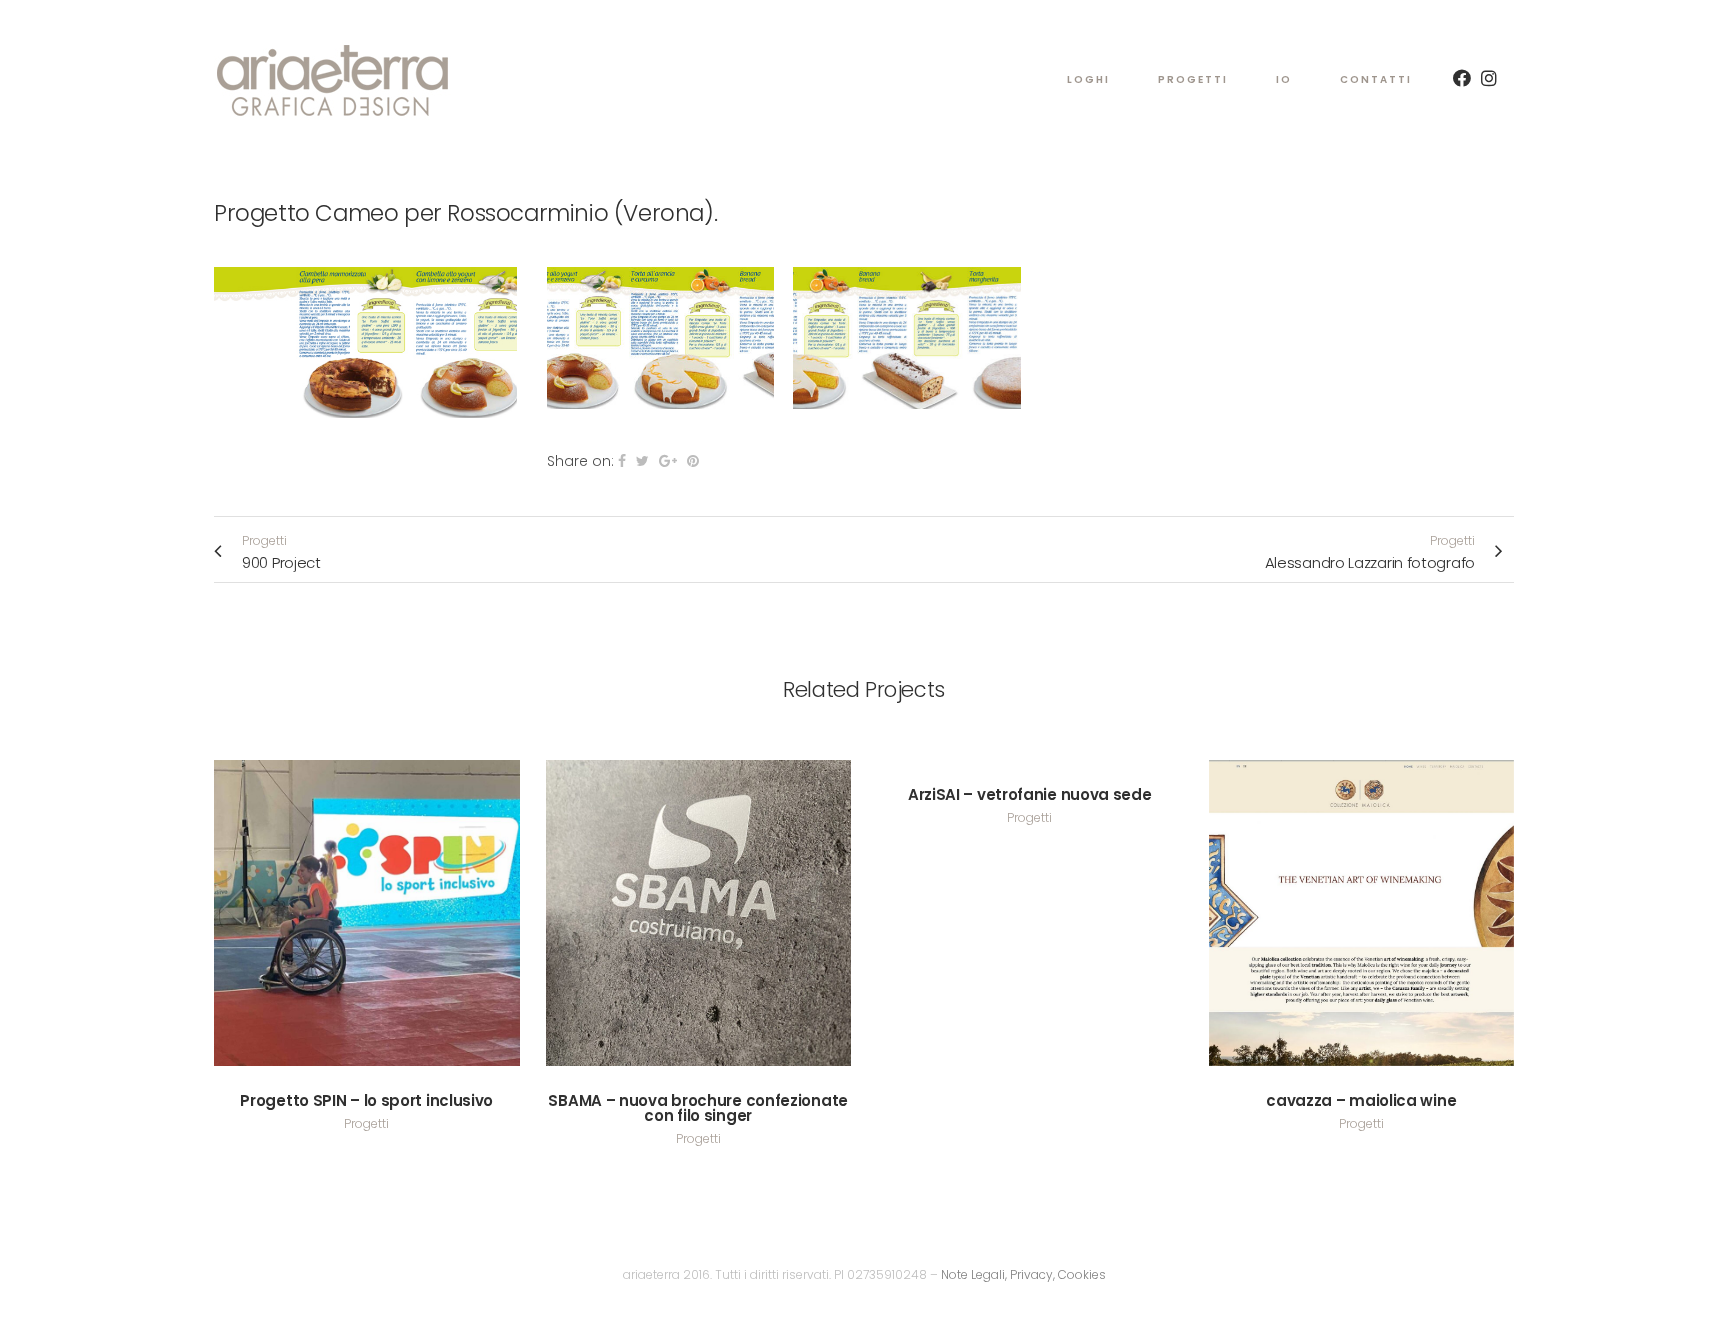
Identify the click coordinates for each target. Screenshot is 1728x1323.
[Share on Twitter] (642, 461)
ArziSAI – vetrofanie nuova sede (1030, 794)
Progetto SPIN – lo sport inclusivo (366, 1100)
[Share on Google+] (668, 461)
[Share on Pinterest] (693, 461)
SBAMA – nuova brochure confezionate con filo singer (698, 1108)
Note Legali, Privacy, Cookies (1023, 1274)
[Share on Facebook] (622, 461)
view (366, 909)
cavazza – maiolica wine (1361, 1100)
